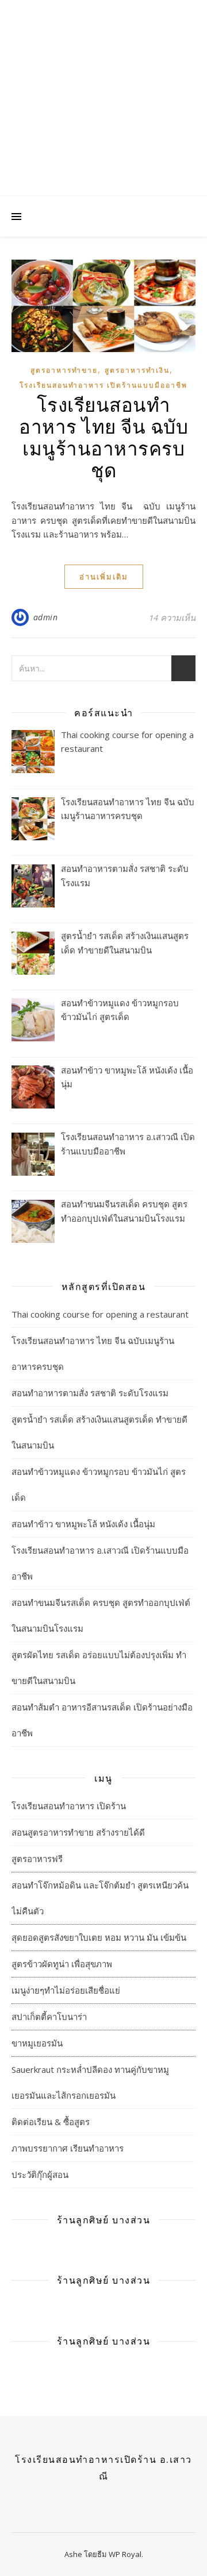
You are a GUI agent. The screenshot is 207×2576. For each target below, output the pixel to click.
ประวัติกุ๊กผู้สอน (40, 2175)
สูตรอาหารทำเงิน (137, 370)
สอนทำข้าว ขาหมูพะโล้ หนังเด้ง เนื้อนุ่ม (83, 1524)
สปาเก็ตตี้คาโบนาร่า (49, 2017)
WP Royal (125, 2554)
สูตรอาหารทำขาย (64, 370)
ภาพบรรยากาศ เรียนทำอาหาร (68, 2148)
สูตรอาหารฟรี (37, 1859)
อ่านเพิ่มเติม (104, 577)
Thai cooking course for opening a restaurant (100, 1314)
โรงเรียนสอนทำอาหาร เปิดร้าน (69, 1806)
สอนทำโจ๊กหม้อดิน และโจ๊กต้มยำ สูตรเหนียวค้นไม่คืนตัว (100, 1898)
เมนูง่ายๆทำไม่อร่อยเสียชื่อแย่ (66, 1990)
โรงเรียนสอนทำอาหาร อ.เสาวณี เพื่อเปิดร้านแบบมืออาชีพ (104, 80)
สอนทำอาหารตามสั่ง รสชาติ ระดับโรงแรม (90, 1393)
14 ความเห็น (172, 617)
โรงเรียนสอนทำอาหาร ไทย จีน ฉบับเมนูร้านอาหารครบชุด (103, 437)
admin (46, 617)
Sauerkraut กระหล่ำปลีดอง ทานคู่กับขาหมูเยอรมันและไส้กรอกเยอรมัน (90, 2082)
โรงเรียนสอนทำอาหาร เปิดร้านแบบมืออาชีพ (103, 385)
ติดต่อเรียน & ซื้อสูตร (51, 2122)
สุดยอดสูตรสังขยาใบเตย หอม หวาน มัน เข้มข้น (99, 1937)
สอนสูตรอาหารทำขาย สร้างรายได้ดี (78, 1832)
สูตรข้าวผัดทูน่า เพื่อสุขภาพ (62, 1964)
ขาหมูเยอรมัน (37, 2043)
